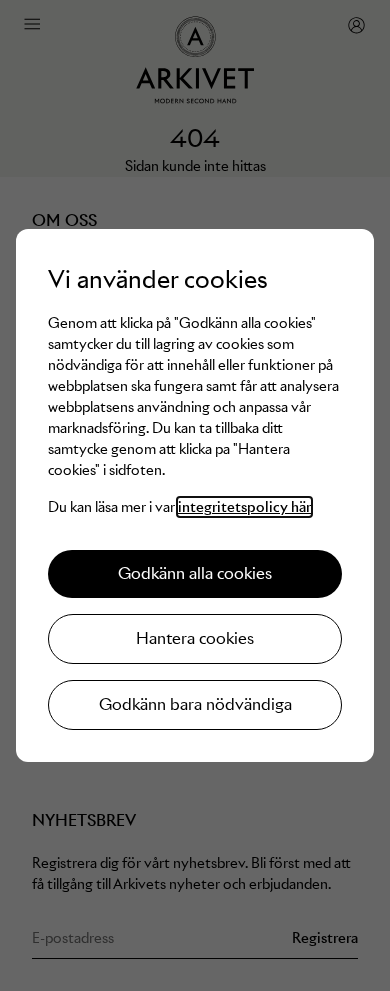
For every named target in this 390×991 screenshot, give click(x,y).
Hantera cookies (195, 638)
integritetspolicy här (244, 507)
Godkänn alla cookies (195, 573)
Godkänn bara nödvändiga (195, 704)
